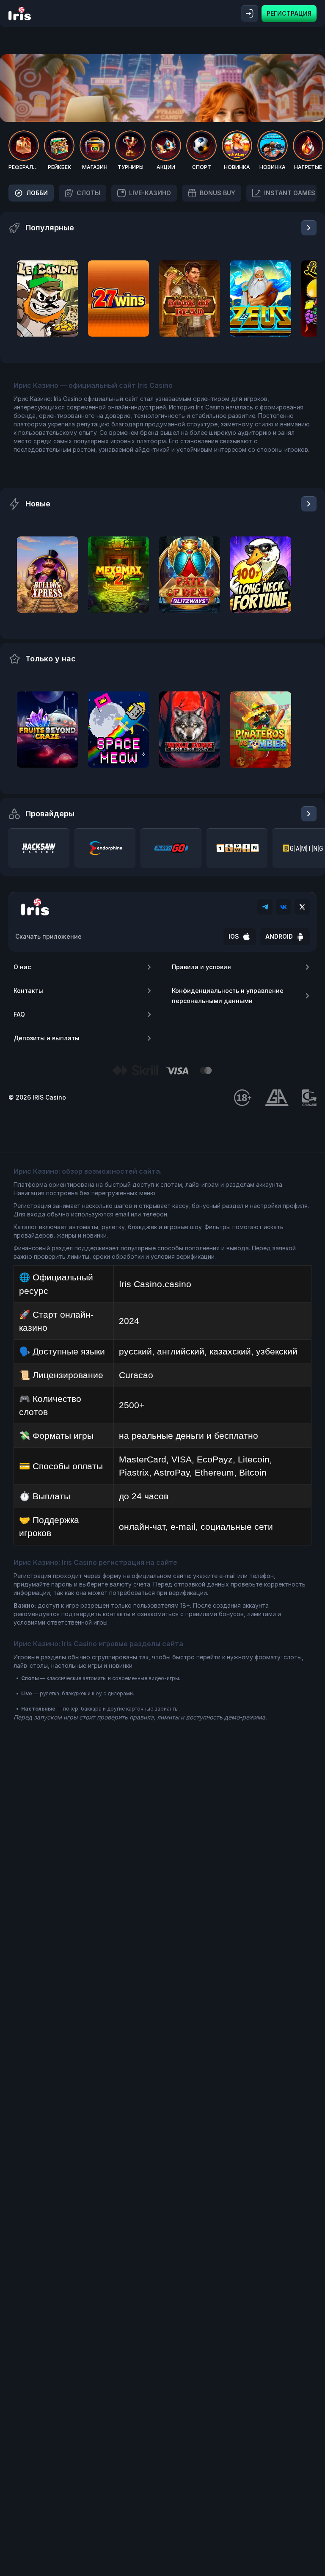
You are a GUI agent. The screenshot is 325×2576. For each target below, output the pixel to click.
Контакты (28, 991)
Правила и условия (201, 967)
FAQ (19, 1014)
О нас (22, 967)
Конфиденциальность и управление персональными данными (228, 996)
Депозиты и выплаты (47, 1038)
